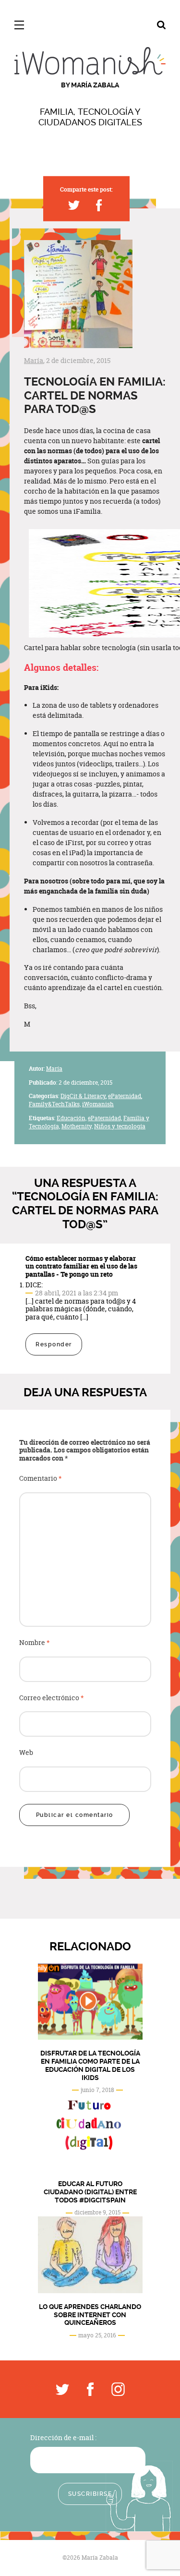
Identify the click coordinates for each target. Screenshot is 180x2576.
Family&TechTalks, (55, 1104)
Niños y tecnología (120, 1126)
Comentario (41, 1479)
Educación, (72, 1118)
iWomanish (98, 1104)
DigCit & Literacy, (84, 1096)
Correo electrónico (52, 1698)
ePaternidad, (125, 1096)
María (34, 360)
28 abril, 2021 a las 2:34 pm (77, 1293)
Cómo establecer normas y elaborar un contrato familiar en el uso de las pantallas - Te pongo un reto (81, 1266)
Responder (54, 1344)
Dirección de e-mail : (63, 2437)
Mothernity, (77, 1126)
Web (26, 1753)
